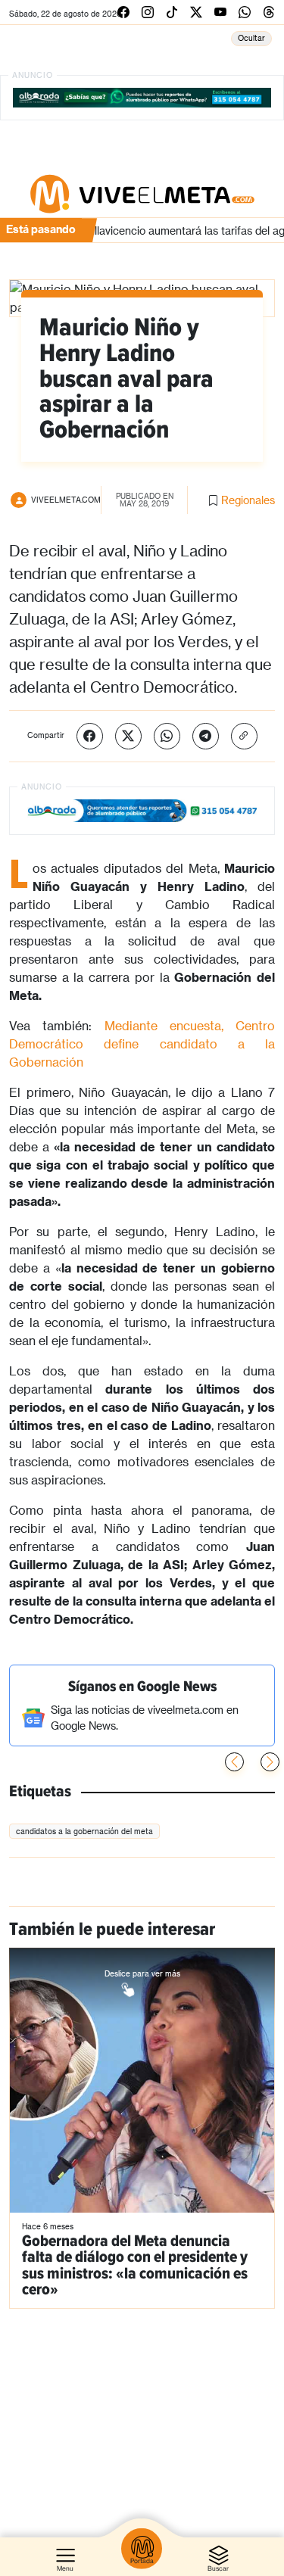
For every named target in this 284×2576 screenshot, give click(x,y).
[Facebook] (90, 736)
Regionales (248, 500)
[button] (270, 1762)
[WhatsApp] (167, 736)
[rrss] (123, 12)
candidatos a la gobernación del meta (84, 1831)
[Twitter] (128, 736)
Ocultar (251, 38)
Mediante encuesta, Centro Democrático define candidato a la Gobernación (142, 1043)
